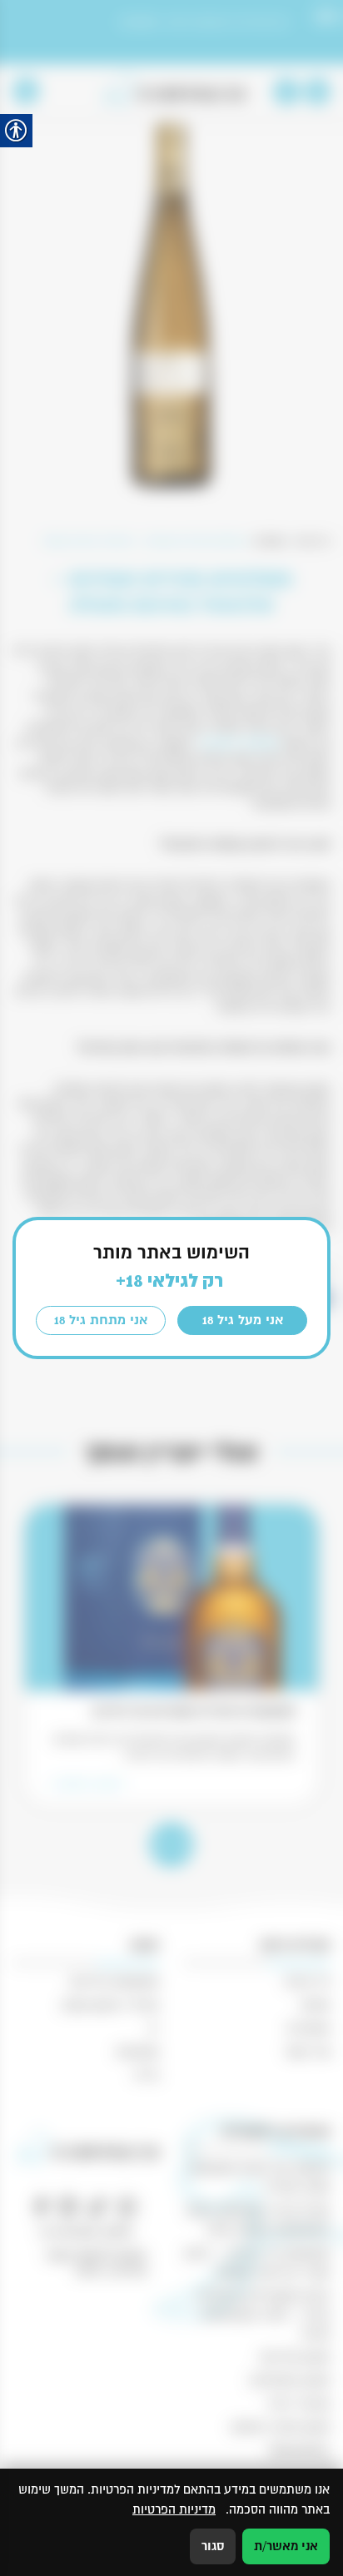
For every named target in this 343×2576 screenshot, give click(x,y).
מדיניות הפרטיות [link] (174, 2509)
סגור (213, 2546)
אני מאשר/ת (286, 2546)
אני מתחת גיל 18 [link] (101, 1320)
